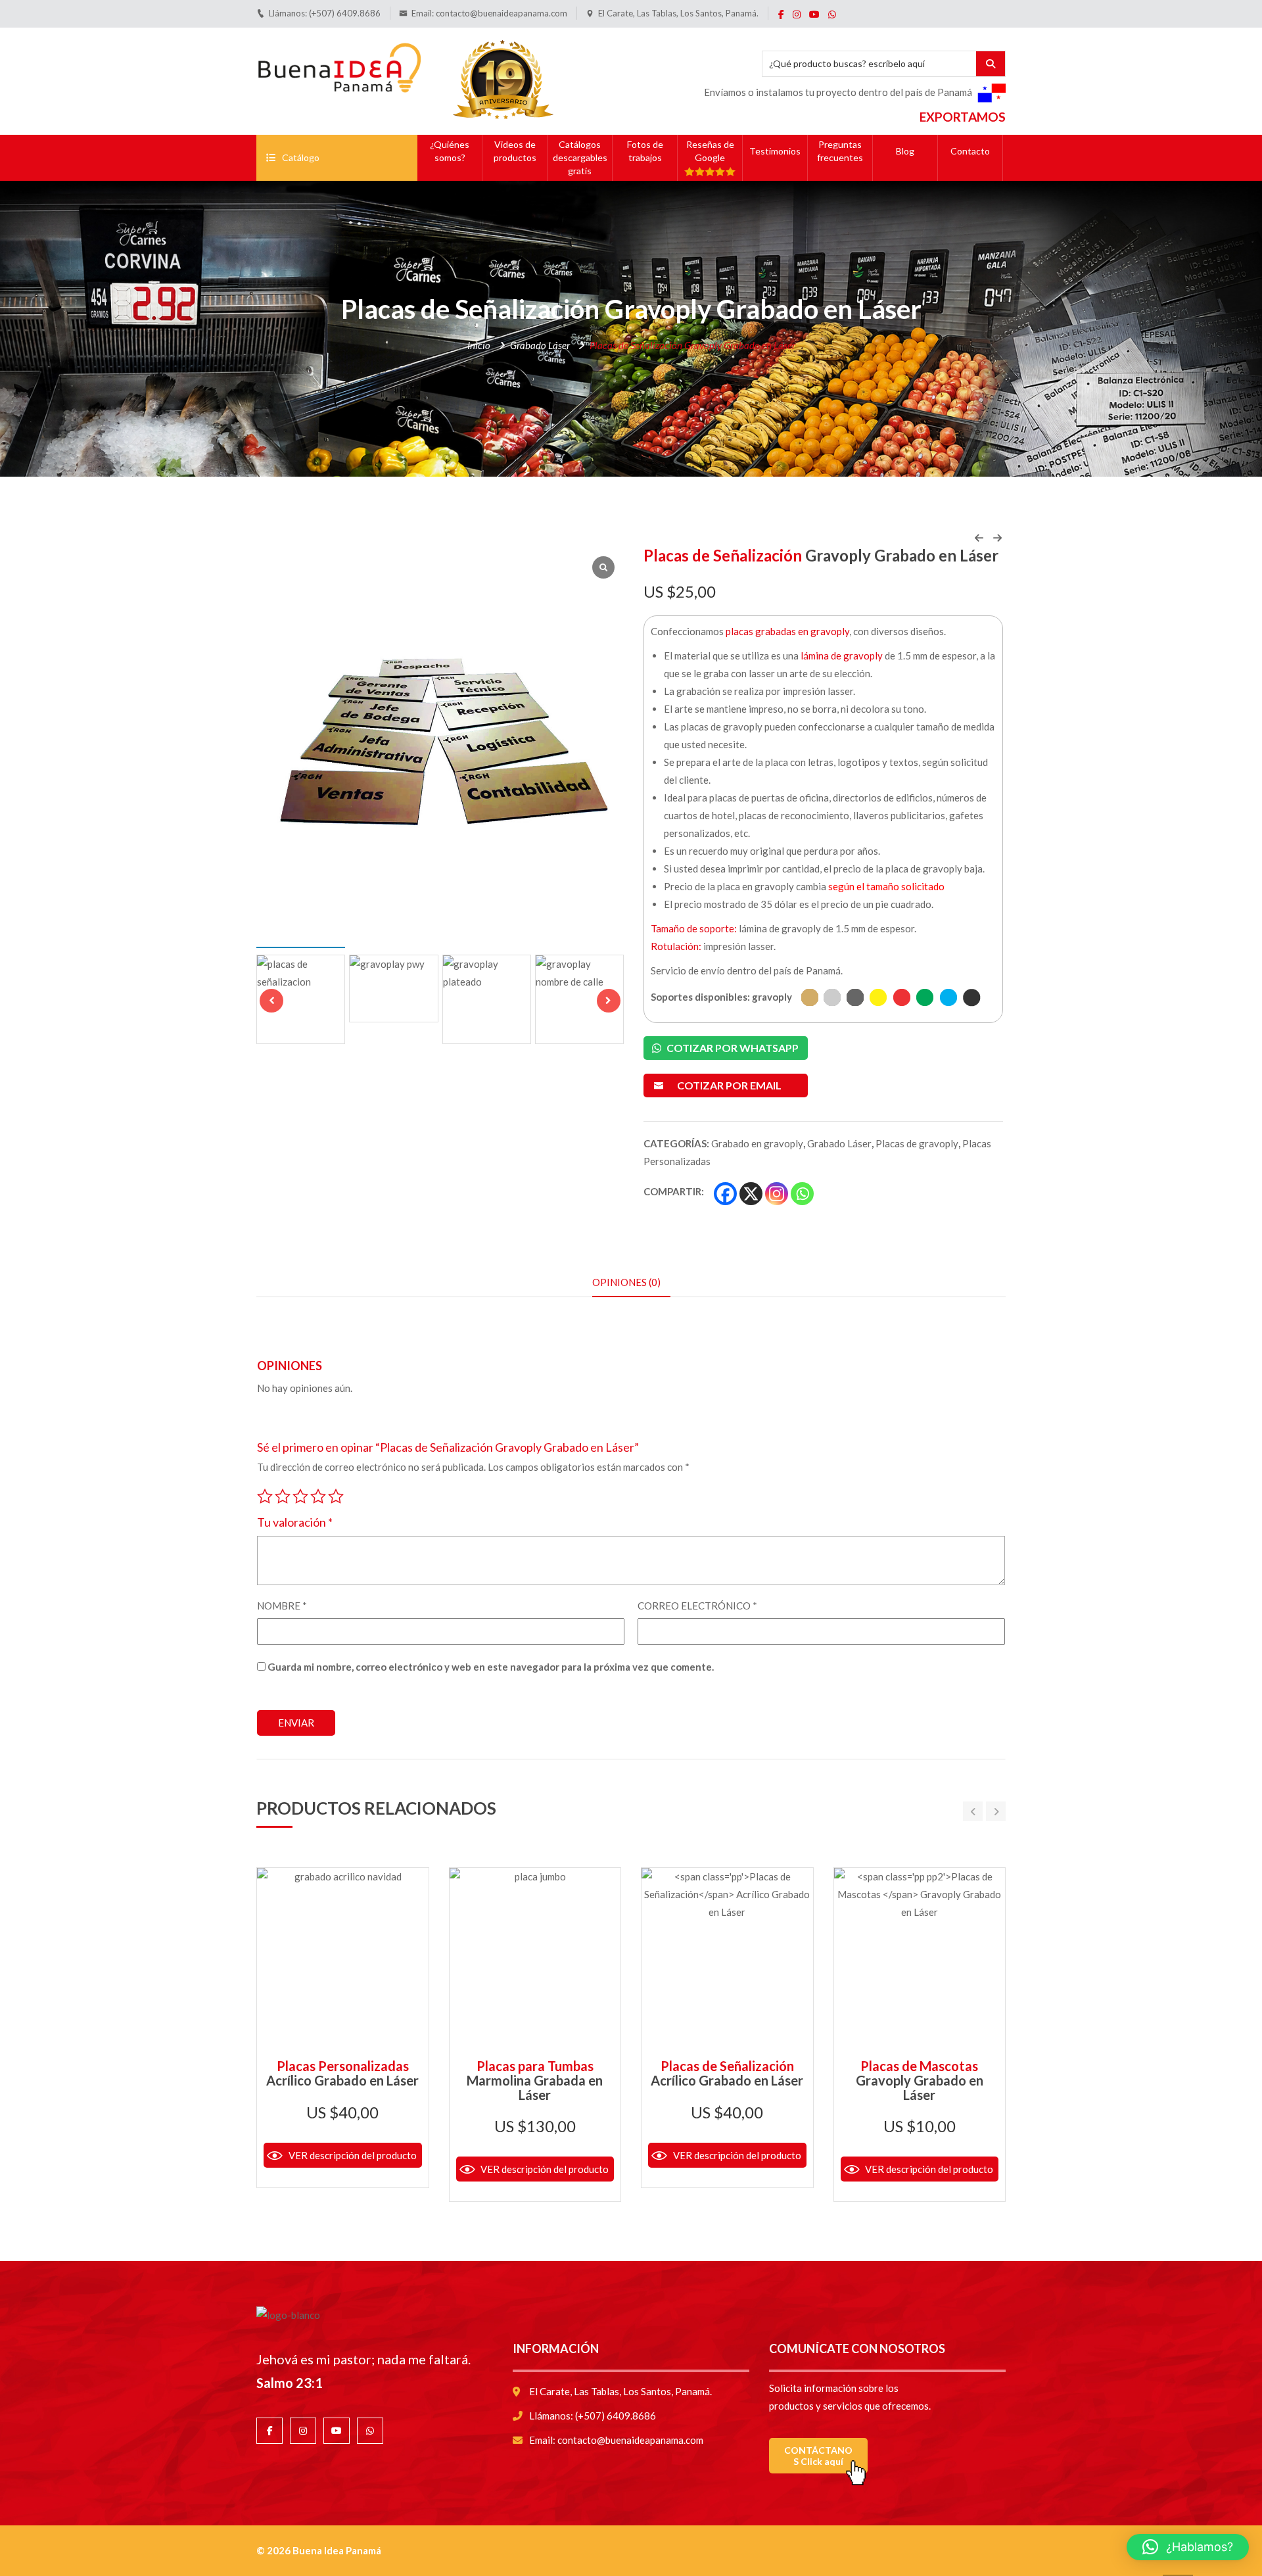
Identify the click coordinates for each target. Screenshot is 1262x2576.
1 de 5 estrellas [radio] (265, 1494)
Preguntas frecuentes (840, 151)
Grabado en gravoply (757, 1143)
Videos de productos (515, 151)
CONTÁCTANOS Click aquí (818, 2456)
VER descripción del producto (353, 2155)
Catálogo (301, 157)
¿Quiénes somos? (450, 151)
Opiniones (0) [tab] (626, 1282)
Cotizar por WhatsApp (732, 1048)
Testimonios (775, 151)
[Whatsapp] (802, 1194)
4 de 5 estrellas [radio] (318, 1494)
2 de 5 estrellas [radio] (283, 1494)
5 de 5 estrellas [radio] (336, 1494)
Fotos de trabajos (645, 151)
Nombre (282, 1606)
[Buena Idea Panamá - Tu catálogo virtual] (339, 65)
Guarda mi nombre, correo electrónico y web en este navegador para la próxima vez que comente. (491, 1667)
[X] (751, 1194)
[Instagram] (777, 1194)
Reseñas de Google (710, 151)
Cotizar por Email (729, 1085)
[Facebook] (725, 1194)
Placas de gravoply (917, 1143)
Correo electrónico (697, 1606)
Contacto (970, 151)
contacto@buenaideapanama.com (502, 13)
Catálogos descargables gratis (580, 157)
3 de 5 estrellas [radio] (300, 1494)
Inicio (479, 345)
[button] (609, 1001)
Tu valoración (295, 1522)
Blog (905, 151)
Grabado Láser (540, 345)
